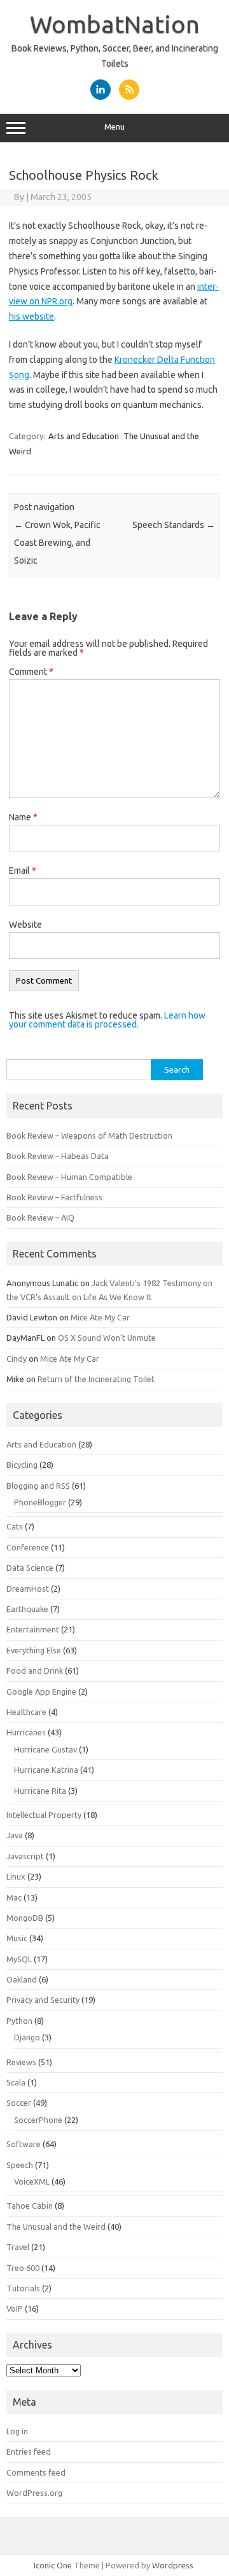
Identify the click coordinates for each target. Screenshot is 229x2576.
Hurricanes (26, 1732)
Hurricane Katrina (46, 1770)
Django (27, 2037)
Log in (17, 2431)
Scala (16, 2082)
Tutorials (23, 2288)
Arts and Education (84, 436)
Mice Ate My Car (100, 1317)
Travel (18, 2247)
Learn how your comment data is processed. (107, 1020)
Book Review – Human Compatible (69, 1177)
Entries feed (29, 2451)
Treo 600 (23, 2268)
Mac (14, 1897)
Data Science (30, 1568)
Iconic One (53, 2565)
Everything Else (34, 1650)
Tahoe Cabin (30, 2206)
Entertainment (33, 1629)
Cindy (17, 1359)
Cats (15, 1526)
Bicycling (22, 1465)
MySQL (19, 1959)
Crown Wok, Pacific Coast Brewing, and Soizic (57, 543)
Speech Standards (174, 525)
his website (31, 316)
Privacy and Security (43, 2000)
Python (19, 2021)
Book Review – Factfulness (54, 1197)
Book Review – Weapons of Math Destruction (89, 1135)
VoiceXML (32, 2181)
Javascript (25, 1856)
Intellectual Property (44, 1815)
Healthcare (26, 1712)
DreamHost (28, 1589)
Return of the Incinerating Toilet (96, 1379)
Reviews (21, 2062)
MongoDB (25, 1918)
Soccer (19, 2103)
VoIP (15, 2308)
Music (17, 1938)
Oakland (22, 1979)
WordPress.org (34, 2493)
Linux (16, 1876)
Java (15, 1835)
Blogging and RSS (38, 1486)
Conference (28, 1547)
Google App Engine (41, 1691)
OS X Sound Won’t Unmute (107, 1338)
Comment (31, 672)
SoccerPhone (38, 2120)
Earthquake (27, 1609)
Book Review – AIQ (40, 1217)
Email (23, 871)
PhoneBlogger (40, 1502)
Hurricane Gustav (45, 1749)
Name (23, 817)
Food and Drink (35, 1671)
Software (24, 2144)
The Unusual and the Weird (56, 2227)
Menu (114, 127)
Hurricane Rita (40, 1791)
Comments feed (36, 2472)
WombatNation (115, 24)
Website (25, 925)
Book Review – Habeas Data (58, 1156)
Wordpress (173, 2565)
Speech (20, 2165)
